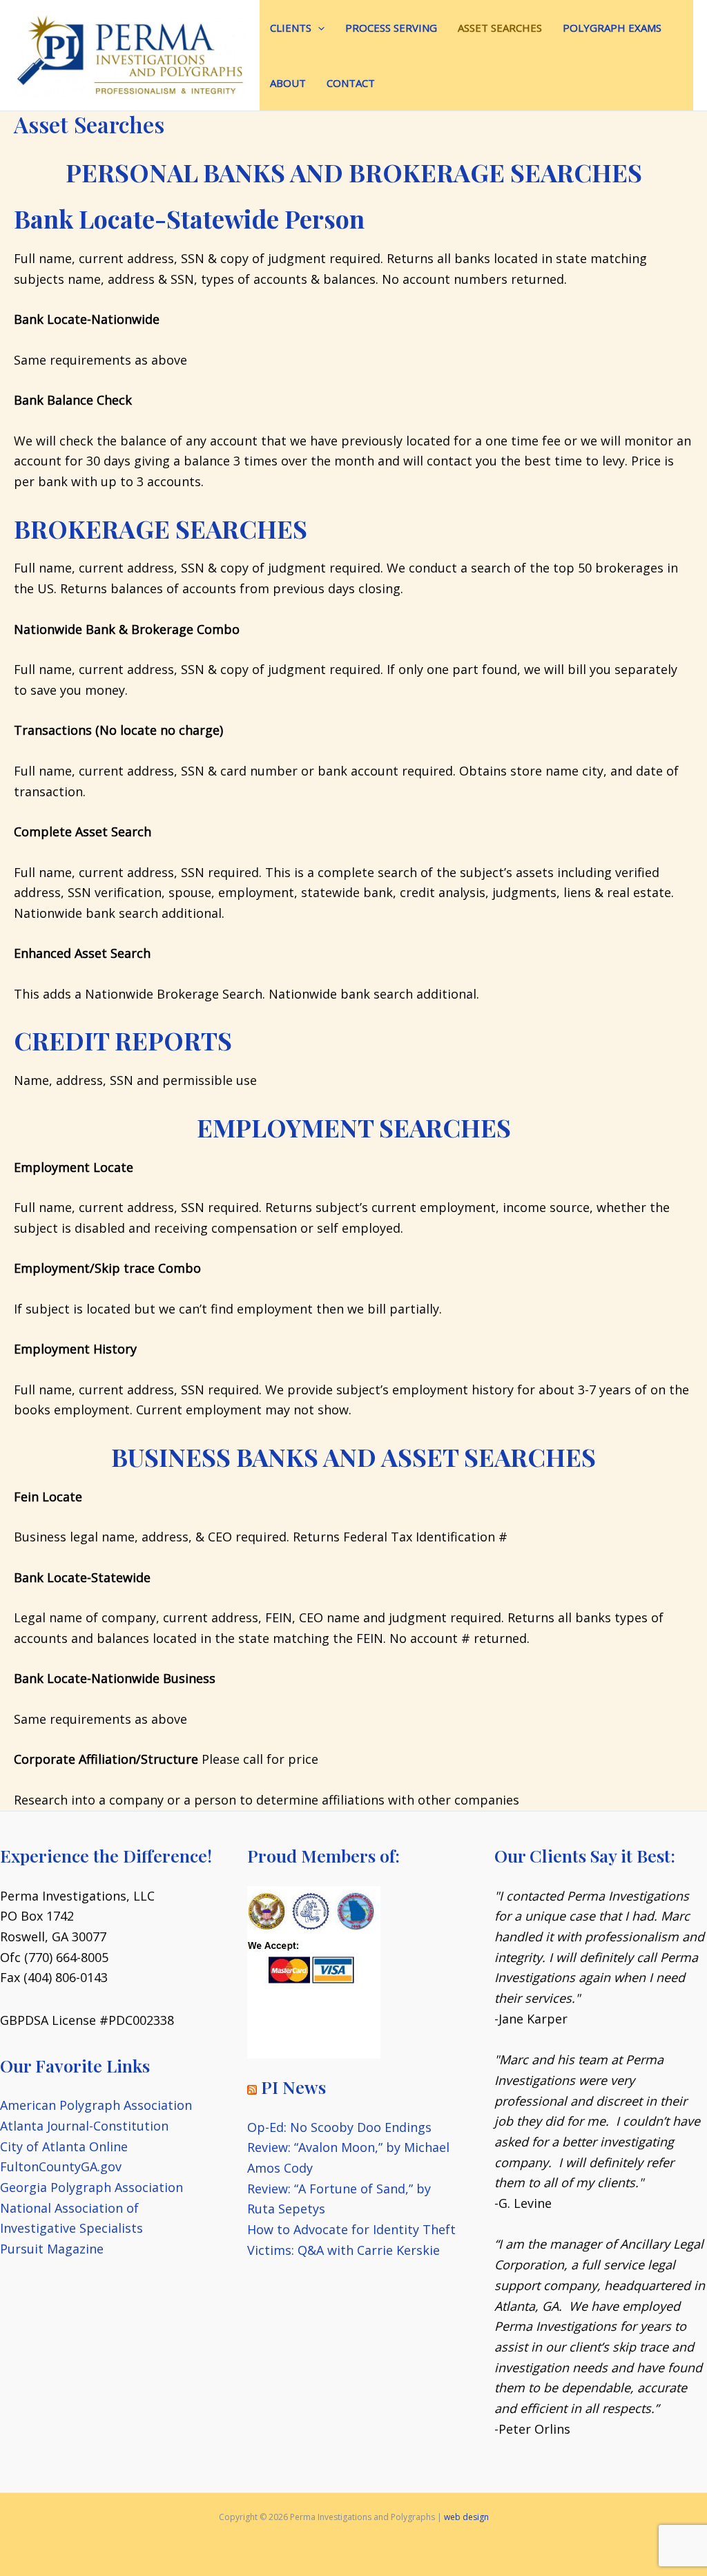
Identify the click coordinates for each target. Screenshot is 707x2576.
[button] (318, 28)
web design (466, 2517)
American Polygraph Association (96, 2105)
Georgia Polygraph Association (91, 2187)
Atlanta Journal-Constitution (84, 2126)
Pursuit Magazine (52, 2249)
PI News (293, 2087)
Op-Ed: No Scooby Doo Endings (339, 2127)
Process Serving (391, 28)
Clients (291, 28)
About (288, 83)
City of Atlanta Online (64, 2146)
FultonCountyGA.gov (61, 2166)
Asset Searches (500, 28)
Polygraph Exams (612, 28)
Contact (351, 83)
